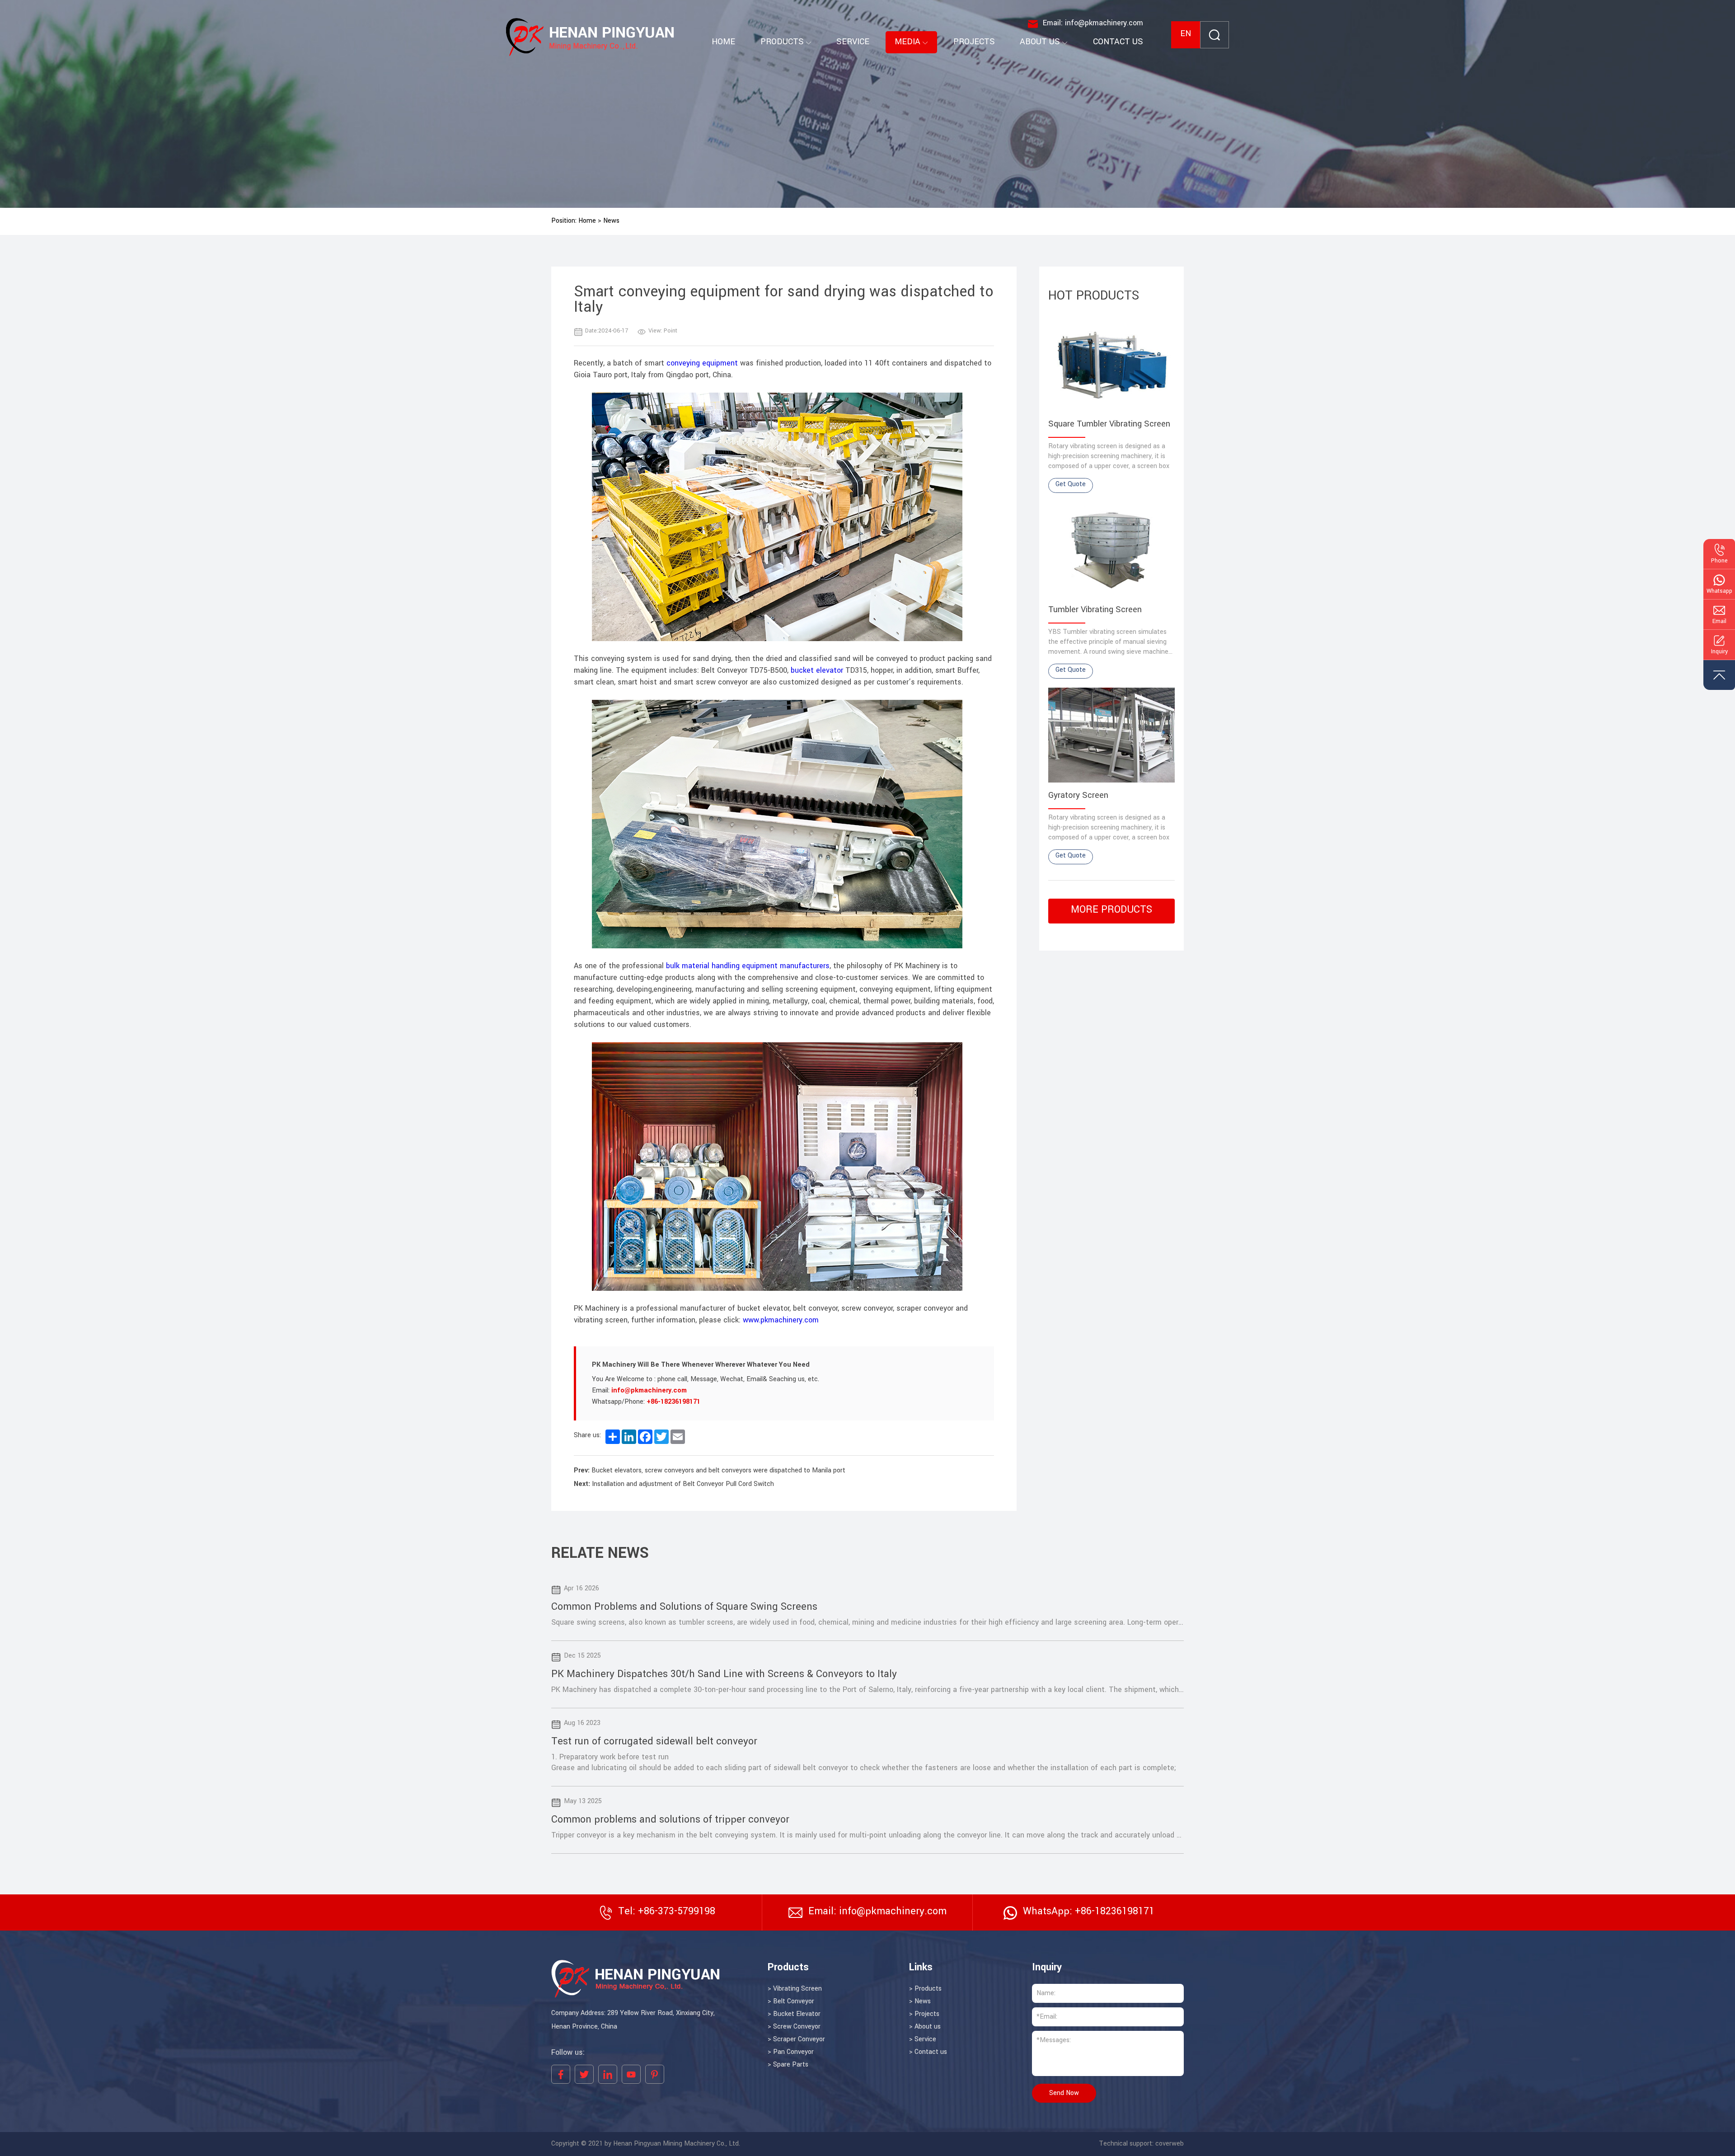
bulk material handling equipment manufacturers (747, 966)
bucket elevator (818, 670)
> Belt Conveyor (791, 2001)
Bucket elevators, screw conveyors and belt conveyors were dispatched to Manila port (718, 1471)
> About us (925, 2027)
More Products (1111, 910)
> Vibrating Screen (795, 1989)
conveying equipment (703, 363)
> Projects (924, 2014)
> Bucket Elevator (794, 2014)
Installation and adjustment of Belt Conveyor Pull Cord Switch (683, 1484)
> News (920, 2001)
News (611, 221)
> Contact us (928, 2052)
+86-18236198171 (673, 1402)
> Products (925, 1989)
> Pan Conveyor (791, 2052)
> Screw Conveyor (794, 2027)
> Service (923, 2039)
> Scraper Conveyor (796, 2039)
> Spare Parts (788, 2065)
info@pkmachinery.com (649, 1391)
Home (587, 221)
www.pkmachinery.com (782, 1320)
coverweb (1170, 2144)
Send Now (1064, 2093)
